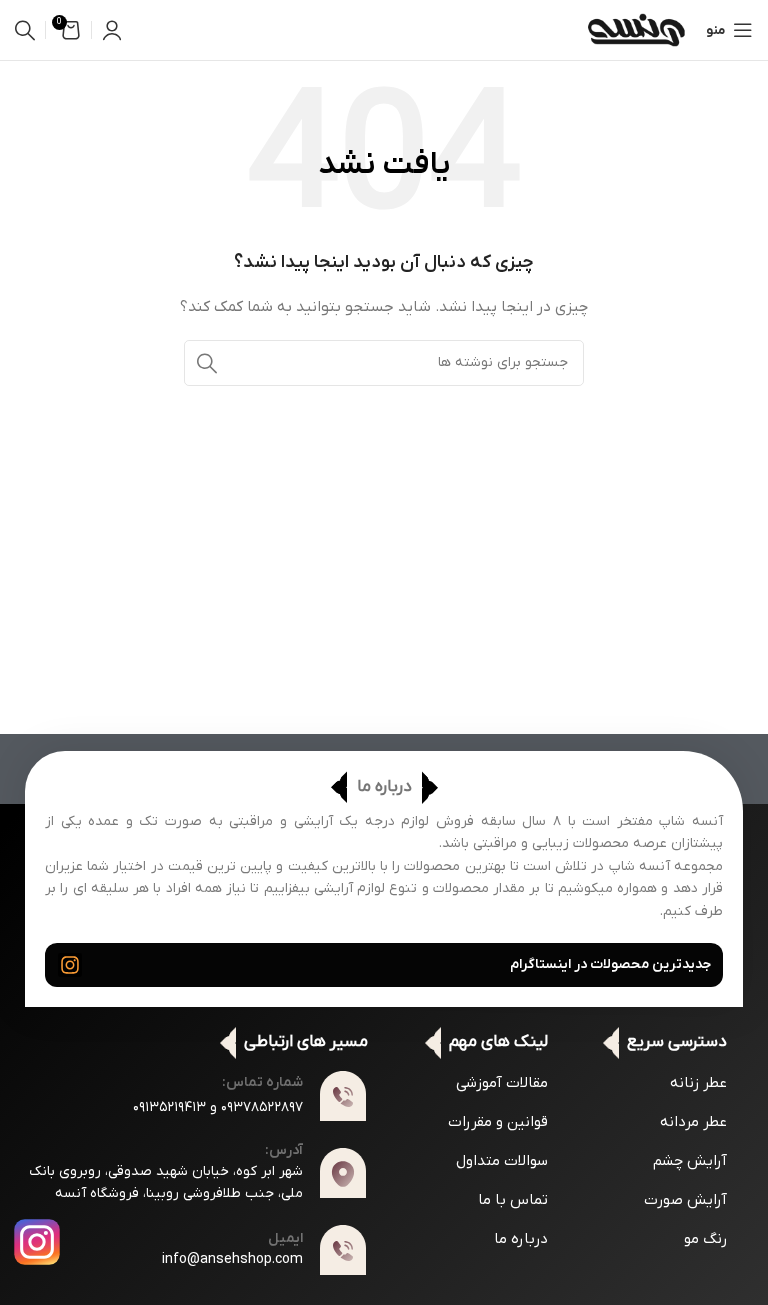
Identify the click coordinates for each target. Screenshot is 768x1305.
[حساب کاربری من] (112, 30)
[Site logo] (636, 29)
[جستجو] (25, 30)
